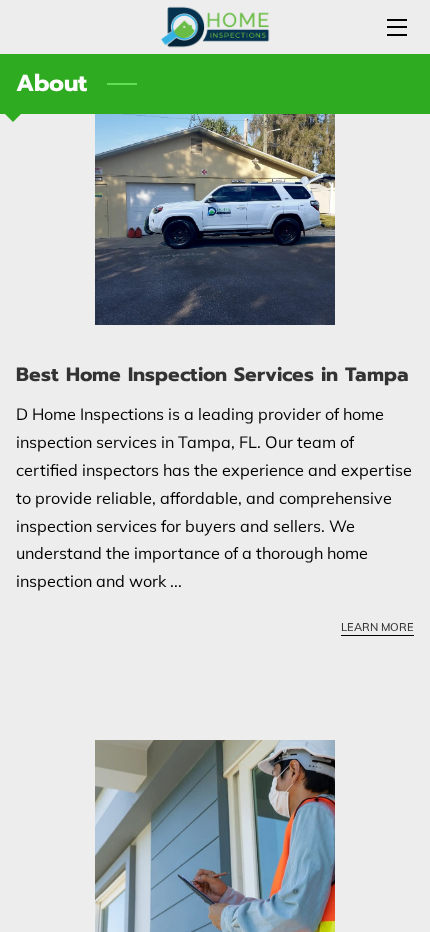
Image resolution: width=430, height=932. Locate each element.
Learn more (377, 627)
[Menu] (395, 27)
